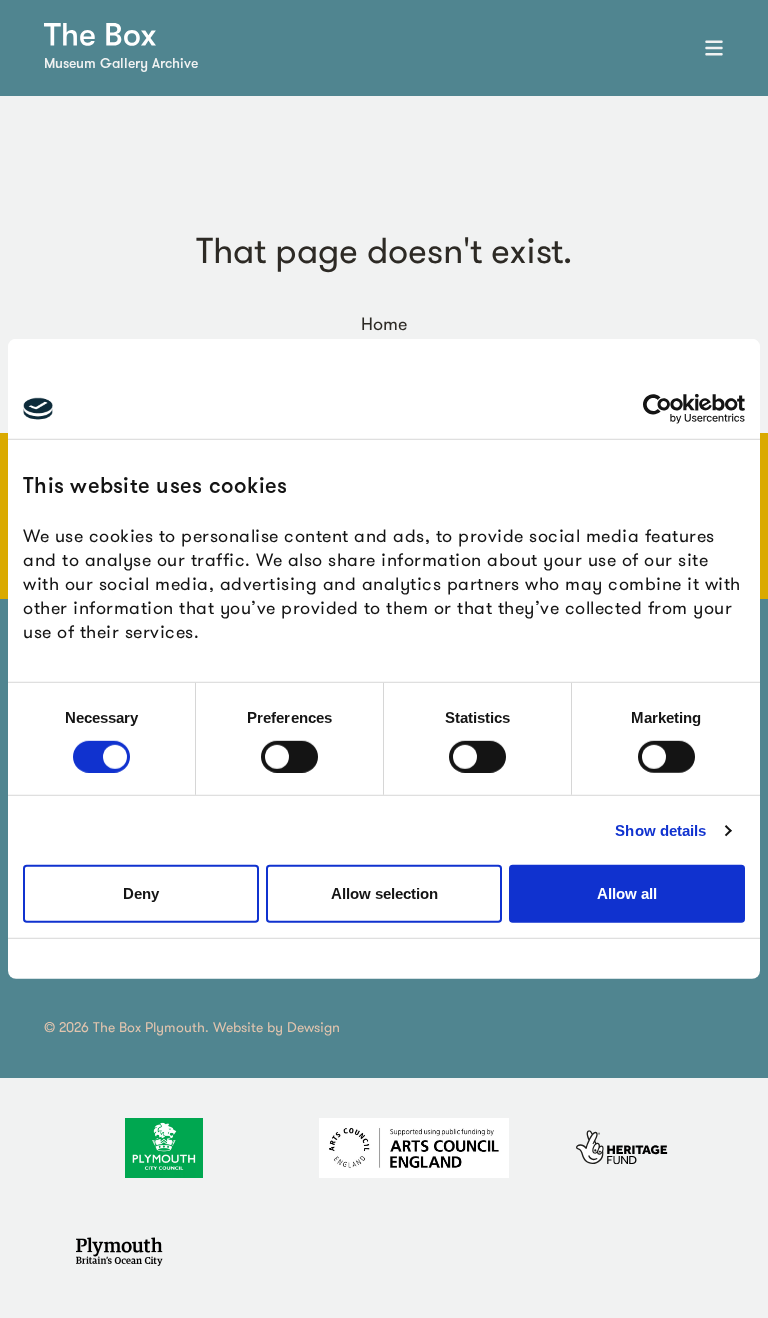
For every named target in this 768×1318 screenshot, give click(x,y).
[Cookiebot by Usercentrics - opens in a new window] (657, 409)
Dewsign (313, 1027)
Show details (660, 830)
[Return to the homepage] (100, 34)
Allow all (627, 893)
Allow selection (384, 893)
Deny (141, 893)
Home (384, 323)
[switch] (289, 757)
